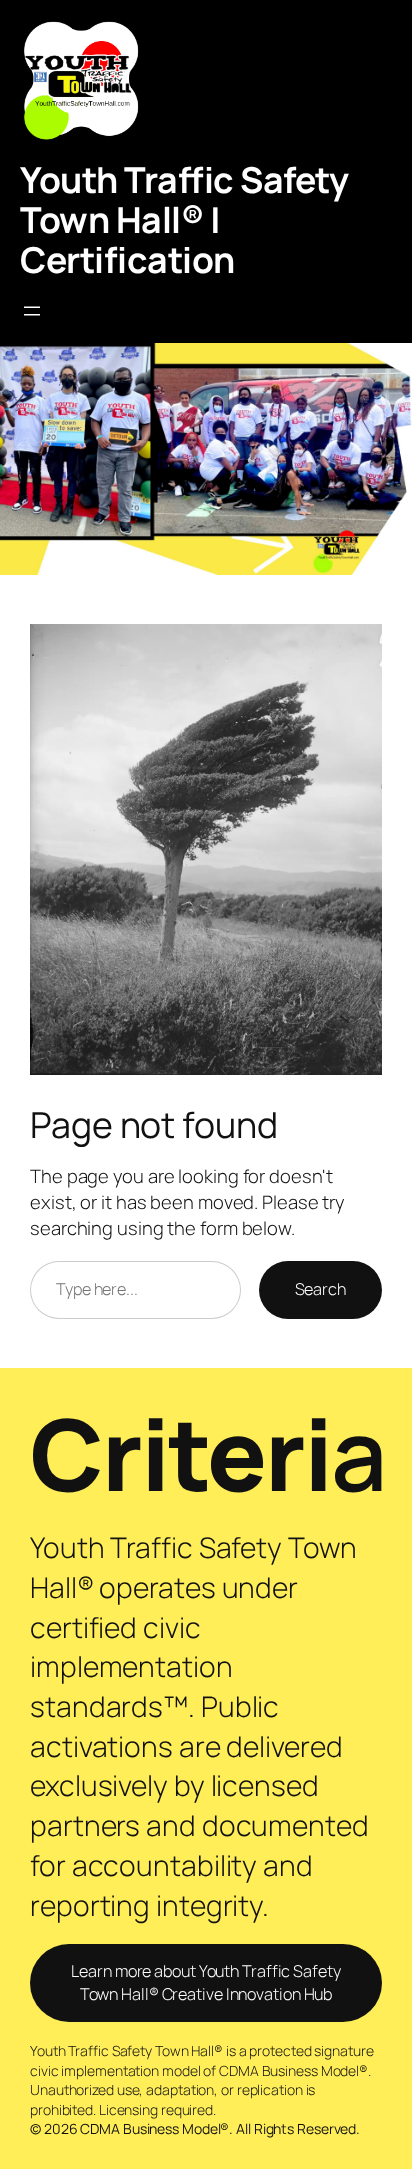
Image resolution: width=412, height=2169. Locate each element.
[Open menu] (32, 311)
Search (320, 1289)
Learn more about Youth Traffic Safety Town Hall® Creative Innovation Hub (205, 1982)
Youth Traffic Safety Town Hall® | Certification (184, 219)
